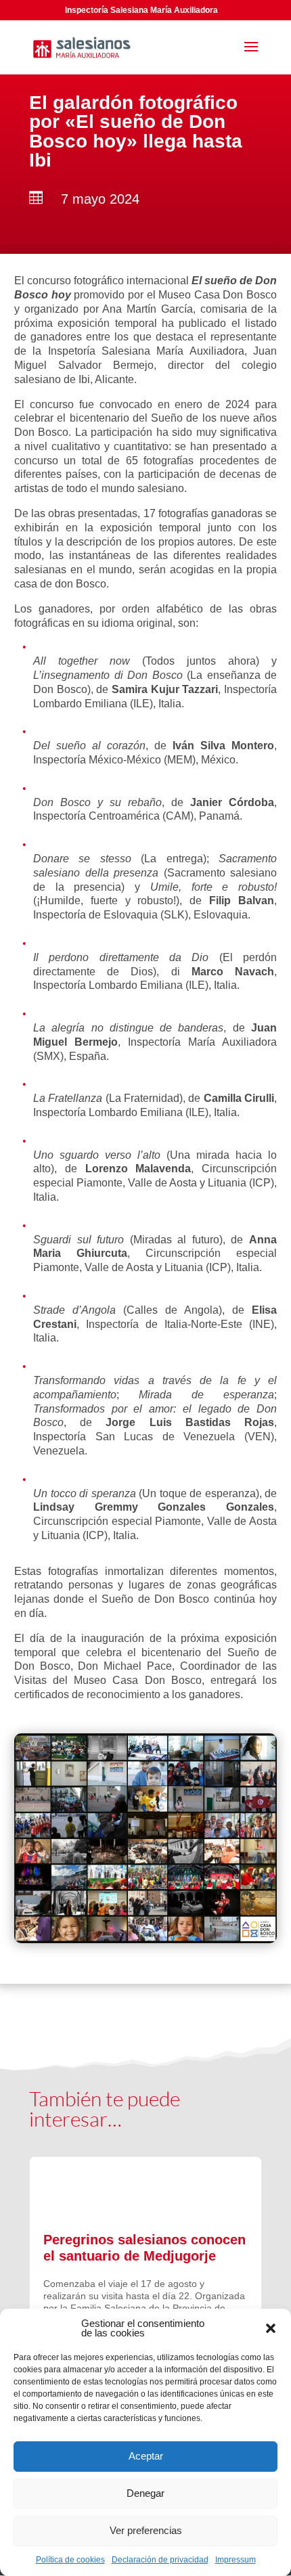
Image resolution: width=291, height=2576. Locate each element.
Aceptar (146, 2456)
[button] (271, 2328)
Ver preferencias (146, 2530)
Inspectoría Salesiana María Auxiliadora (141, 10)
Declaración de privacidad (160, 2560)
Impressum (236, 2560)
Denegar (145, 2493)
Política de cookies (70, 2560)
